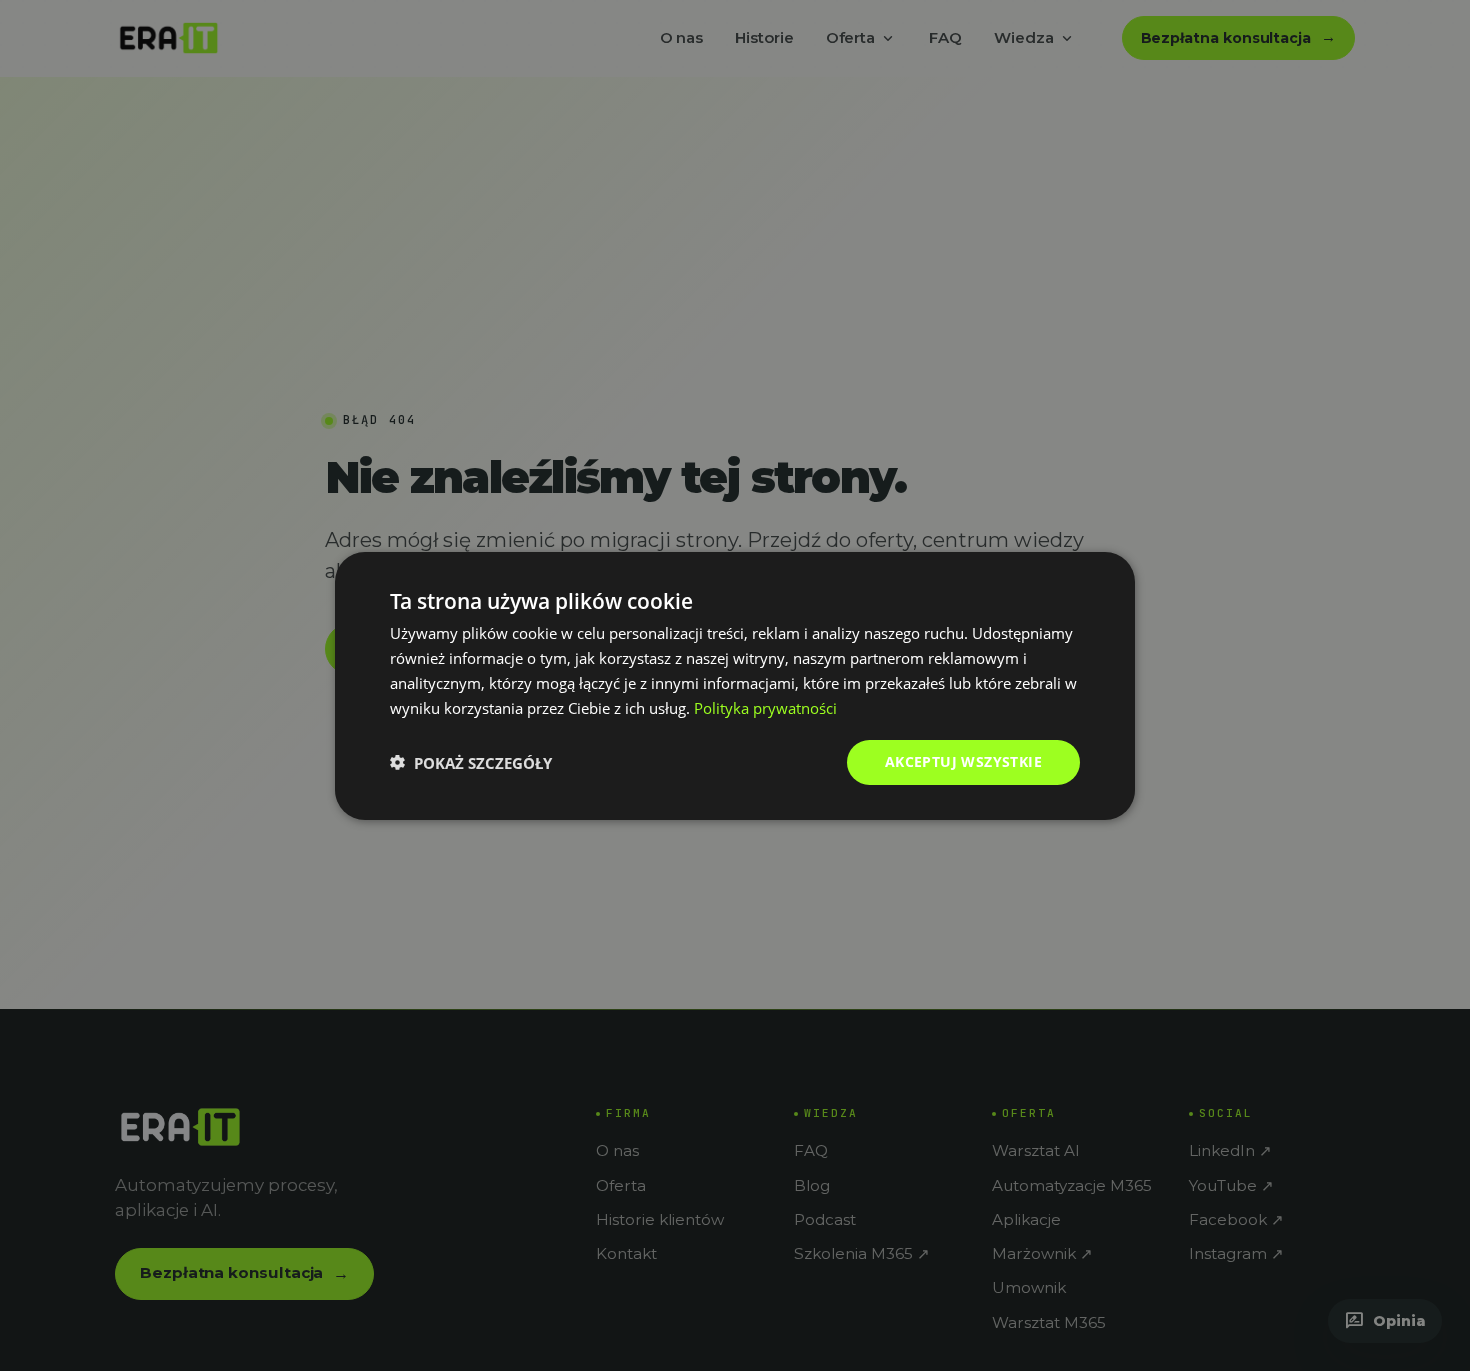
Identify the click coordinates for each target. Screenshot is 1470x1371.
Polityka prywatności (765, 707)
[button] (471, 762)
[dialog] (735, 685)
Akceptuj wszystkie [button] (963, 761)
